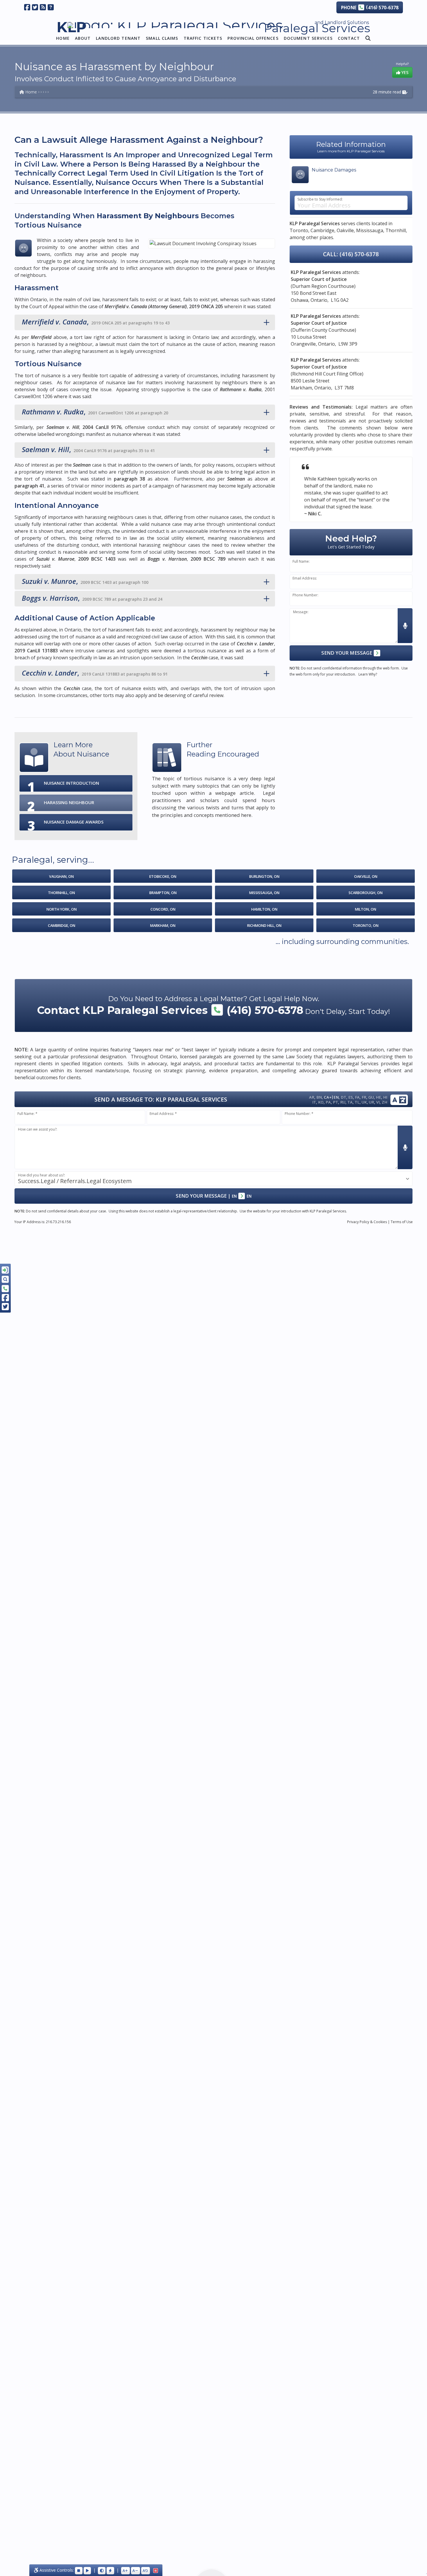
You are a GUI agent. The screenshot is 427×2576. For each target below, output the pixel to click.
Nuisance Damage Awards (74, 822)
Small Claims (162, 38)
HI (385, 1097)
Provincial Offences (253, 38)
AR (312, 1097)
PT (335, 1102)
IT (314, 1102)
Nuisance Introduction (71, 783)
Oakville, (346, 230)
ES (351, 1097)
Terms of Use (402, 1222)
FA (357, 1097)
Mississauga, (370, 230)
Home (63, 38)
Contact (349, 38)
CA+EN (331, 1097)
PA (328, 1102)
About (83, 38)
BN (319, 1097)
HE (378, 1097)
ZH (384, 1102)
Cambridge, (323, 230)
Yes (404, 72)
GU (371, 1097)
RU (343, 1102)
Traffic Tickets (203, 38)
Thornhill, (396, 230)
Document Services (308, 38)
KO (321, 1102)
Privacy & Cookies (367, 1222)
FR (364, 1097)
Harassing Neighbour (69, 802)
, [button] (96, 322)
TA (350, 1102)
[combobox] (214, 1179)
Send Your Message (347, 653)
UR (372, 1102)
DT (343, 1097)
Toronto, (299, 230)
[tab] (145, 322)
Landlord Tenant (118, 38)
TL (357, 1102)
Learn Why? (368, 674)
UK (364, 1102)
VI (378, 1102)
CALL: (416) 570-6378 (351, 254)
